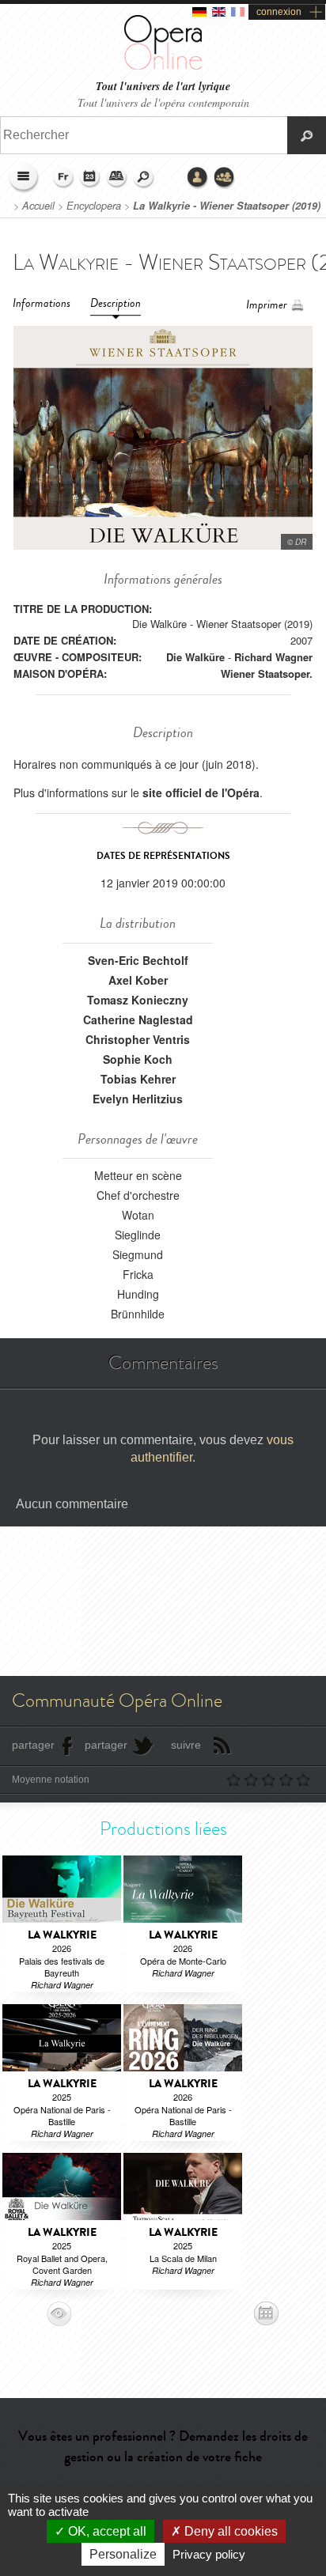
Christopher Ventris (138, 1039)
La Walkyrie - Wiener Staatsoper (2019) (227, 206)
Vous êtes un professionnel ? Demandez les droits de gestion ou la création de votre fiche (163, 2446)
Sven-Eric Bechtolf (138, 960)
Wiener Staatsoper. (267, 673)
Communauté (225, 178)
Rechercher (144, 178)
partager (33, 1745)
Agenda (90, 178)
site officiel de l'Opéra (201, 792)
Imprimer (267, 305)
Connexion (198, 178)
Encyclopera (94, 206)
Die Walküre (195, 657)
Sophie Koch (138, 1059)
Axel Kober (138, 980)
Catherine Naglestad (138, 1019)
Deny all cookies (229, 2531)
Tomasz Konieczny (138, 1000)
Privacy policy (209, 2554)
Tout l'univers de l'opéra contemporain (163, 102)
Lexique (117, 178)
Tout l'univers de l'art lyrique (163, 87)
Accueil (38, 206)
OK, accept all (106, 2531)
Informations (42, 303)
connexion (279, 12)
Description (116, 303)
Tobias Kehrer (138, 1079)
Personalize (123, 2554)
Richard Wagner (273, 657)
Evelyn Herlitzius (138, 1099)
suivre (186, 1745)
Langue (63, 178)
